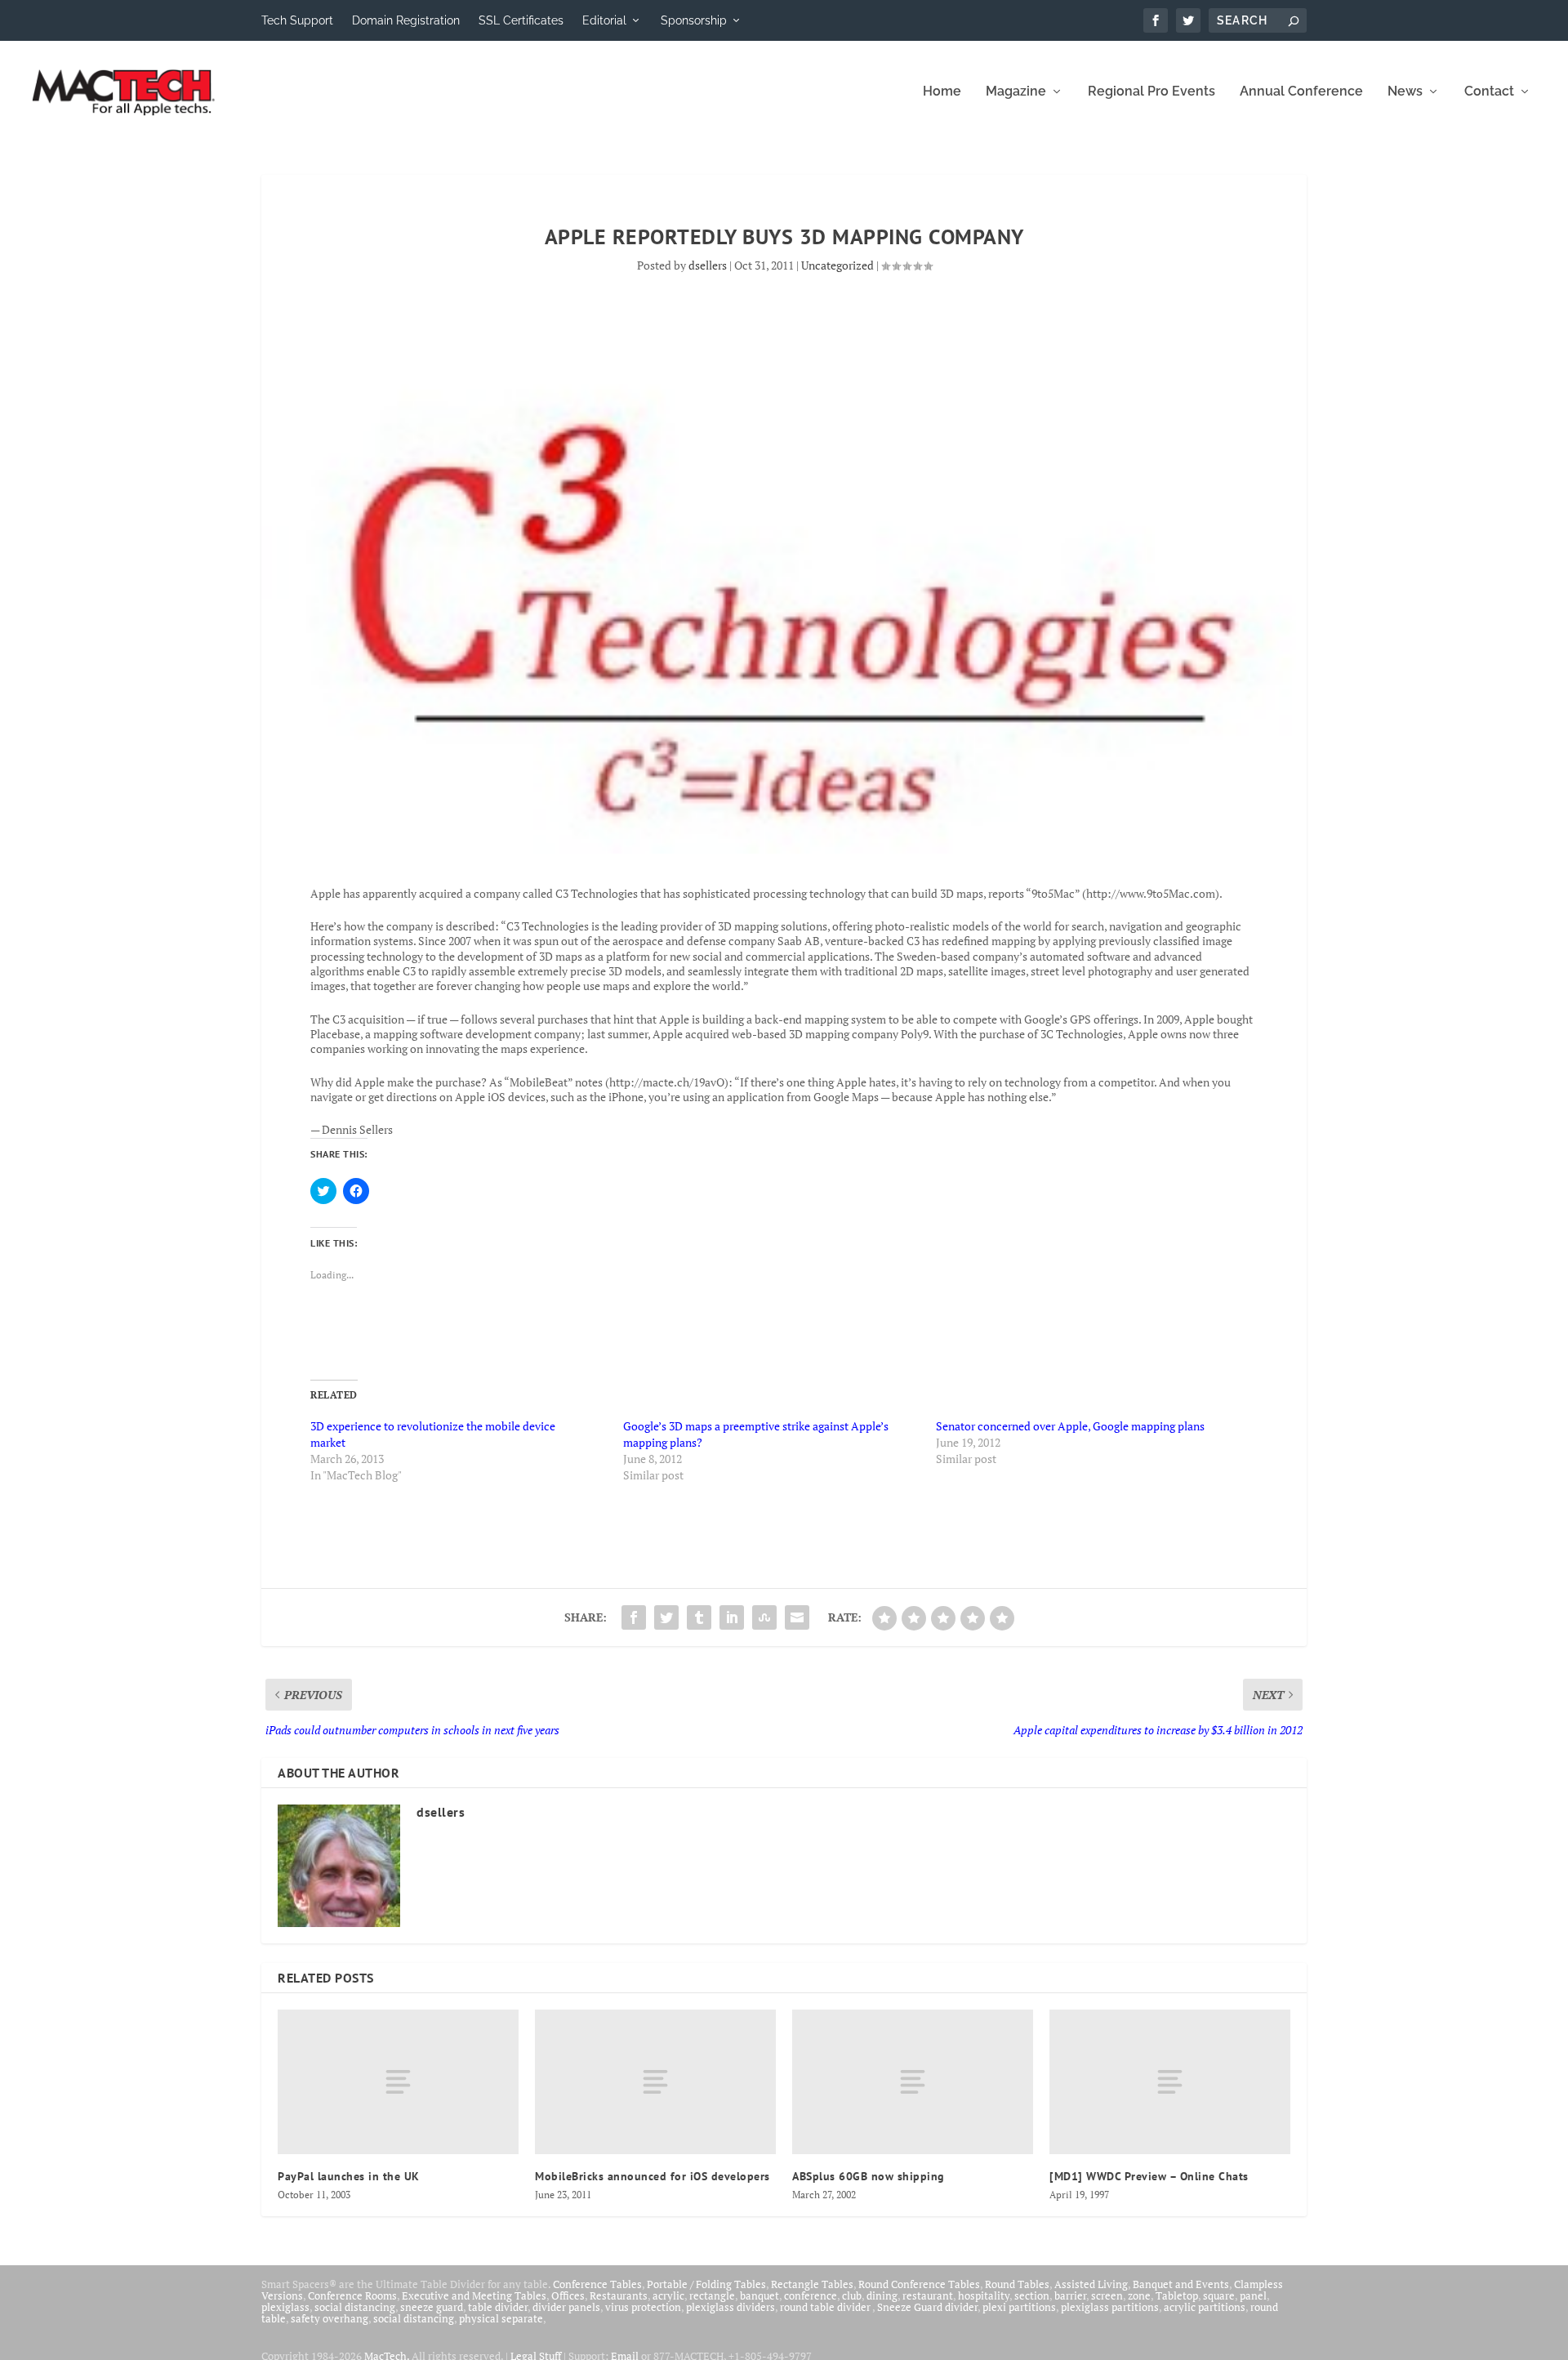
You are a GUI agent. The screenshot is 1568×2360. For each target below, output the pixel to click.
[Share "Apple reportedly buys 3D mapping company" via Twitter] (666, 1617)
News (1405, 92)
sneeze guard (432, 2307)
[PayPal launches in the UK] (398, 2082)
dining (882, 2295)
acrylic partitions (1205, 2307)
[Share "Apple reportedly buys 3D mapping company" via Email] (797, 1617)
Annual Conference (1301, 92)
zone (1139, 2295)
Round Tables (1017, 2284)
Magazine (1016, 92)
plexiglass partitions (1110, 2307)
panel (1253, 2295)
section (1032, 2295)
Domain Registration (406, 20)
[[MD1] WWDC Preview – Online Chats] (1170, 2082)
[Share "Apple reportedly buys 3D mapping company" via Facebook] (634, 1617)
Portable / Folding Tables (706, 2284)
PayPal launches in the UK (349, 2176)
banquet (759, 2295)
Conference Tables (597, 2284)
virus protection (643, 2307)
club (852, 2295)
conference (811, 2295)
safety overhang (330, 2318)
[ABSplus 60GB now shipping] (913, 2082)
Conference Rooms (352, 2295)
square (1219, 2295)
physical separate (501, 2318)
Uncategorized (837, 265)
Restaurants (619, 2295)
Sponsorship (694, 20)
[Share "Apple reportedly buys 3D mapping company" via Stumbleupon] (764, 1617)
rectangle (712, 2295)
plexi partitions (1019, 2307)
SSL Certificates (521, 20)
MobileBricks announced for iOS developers (653, 2176)
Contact (1489, 92)
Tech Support (297, 20)
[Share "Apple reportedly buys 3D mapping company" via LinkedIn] (732, 1617)
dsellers (708, 265)
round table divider (826, 2307)
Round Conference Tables (919, 2284)
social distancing (355, 2307)
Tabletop (1177, 2295)
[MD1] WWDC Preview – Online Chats (1149, 2176)
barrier (1070, 2295)
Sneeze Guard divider (927, 2307)
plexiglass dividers (731, 2307)
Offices (568, 2295)
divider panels (566, 2307)
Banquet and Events (1181, 2284)
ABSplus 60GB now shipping (869, 2176)
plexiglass (285, 2307)
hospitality (984, 2295)
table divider (498, 2307)
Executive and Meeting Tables (474, 2295)
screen (1107, 2295)
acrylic (668, 2295)
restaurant (928, 2295)
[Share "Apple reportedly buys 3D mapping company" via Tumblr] (699, 1617)
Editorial (604, 20)
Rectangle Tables (812, 2284)
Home (942, 92)
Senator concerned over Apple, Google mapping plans (1070, 1426)
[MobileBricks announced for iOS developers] (655, 2082)
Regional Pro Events (1151, 92)
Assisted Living (1091, 2284)
